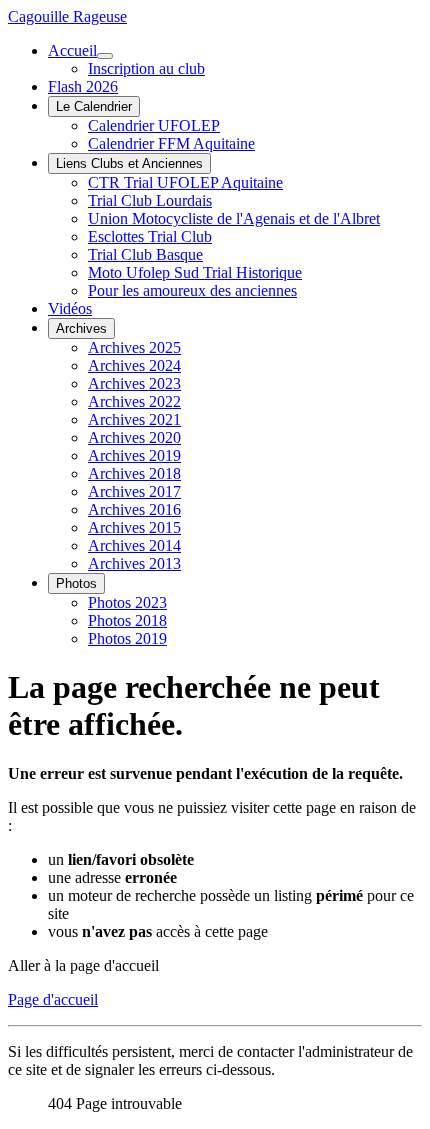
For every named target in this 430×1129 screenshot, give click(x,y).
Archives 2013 (134, 563)
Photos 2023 (127, 602)
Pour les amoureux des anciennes (192, 290)
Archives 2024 (134, 365)
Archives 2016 (134, 509)
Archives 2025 (134, 347)
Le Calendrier (94, 106)
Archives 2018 (134, 473)
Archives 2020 (134, 437)
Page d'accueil (53, 999)
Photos (76, 583)
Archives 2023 (134, 383)
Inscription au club (146, 68)
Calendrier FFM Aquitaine (171, 143)
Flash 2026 (83, 86)
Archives (81, 328)
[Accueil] (105, 56)
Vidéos (70, 308)
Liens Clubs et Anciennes (129, 163)
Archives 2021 (134, 419)
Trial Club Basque (145, 254)
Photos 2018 (127, 620)
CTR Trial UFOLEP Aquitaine (185, 182)
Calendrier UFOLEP (154, 125)
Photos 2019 (127, 638)
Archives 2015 (134, 527)
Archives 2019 (134, 455)
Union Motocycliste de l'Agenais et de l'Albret (234, 218)
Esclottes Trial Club (150, 236)
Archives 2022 (134, 401)
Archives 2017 (134, 491)
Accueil (72, 50)
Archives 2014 (134, 545)
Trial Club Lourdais (150, 200)
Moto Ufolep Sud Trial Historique (195, 272)
